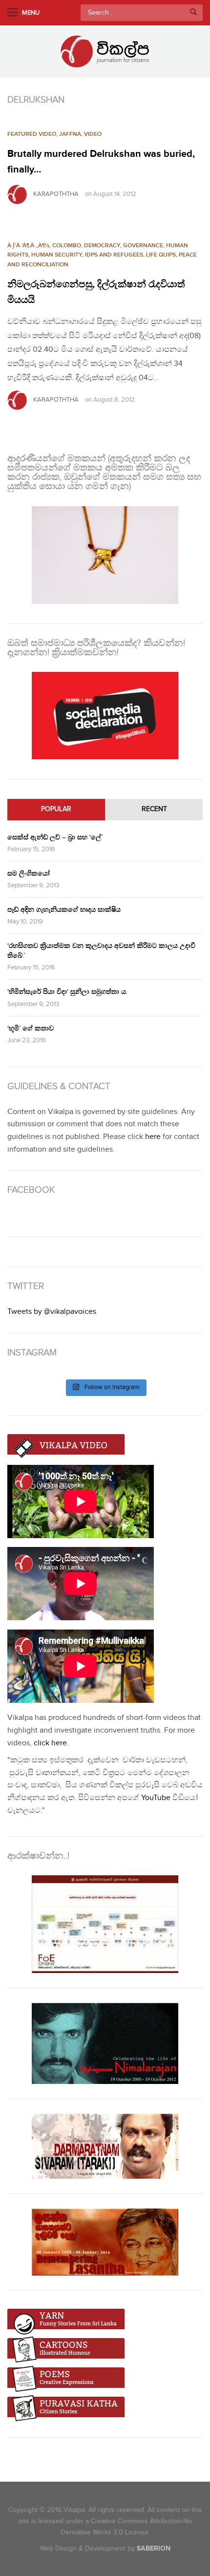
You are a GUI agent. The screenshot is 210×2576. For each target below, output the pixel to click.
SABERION (154, 2548)
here (153, 1137)
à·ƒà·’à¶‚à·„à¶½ (28, 246)
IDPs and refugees (114, 255)
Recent (154, 809)
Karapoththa (56, 194)
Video (93, 134)
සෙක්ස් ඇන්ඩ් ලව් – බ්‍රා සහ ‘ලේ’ (55, 837)
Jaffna (70, 134)
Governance (143, 246)
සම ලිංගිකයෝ (29, 873)
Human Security (57, 255)
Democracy (102, 246)
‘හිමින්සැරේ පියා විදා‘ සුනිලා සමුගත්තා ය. (67, 992)
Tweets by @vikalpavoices (52, 1312)
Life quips (161, 255)
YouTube (156, 1798)
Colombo (67, 246)
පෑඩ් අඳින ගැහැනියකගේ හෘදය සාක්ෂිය (64, 910)
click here (50, 1743)
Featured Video (32, 134)
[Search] (193, 13)
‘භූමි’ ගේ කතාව (31, 1028)
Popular (56, 809)
